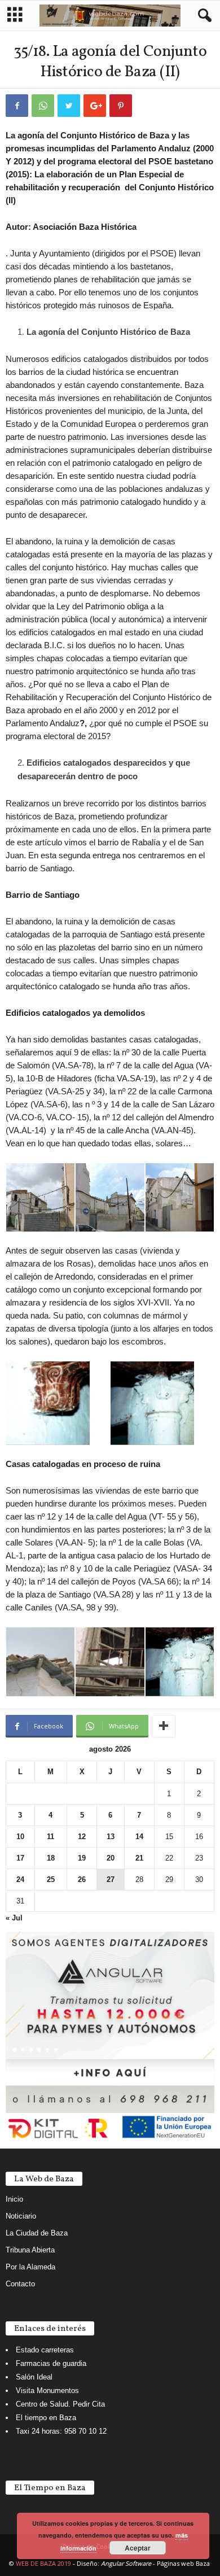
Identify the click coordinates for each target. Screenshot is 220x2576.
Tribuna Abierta (30, 2250)
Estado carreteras (45, 2350)
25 (51, 1879)
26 (82, 1879)
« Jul (14, 1918)
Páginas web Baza (183, 2563)
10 (20, 1837)
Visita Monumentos (47, 2391)
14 (139, 1837)
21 (139, 1858)
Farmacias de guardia (51, 2363)
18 (51, 1858)
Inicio (14, 2199)
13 (111, 1837)
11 (50, 1837)
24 (20, 1879)
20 (111, 1858)
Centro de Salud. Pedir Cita (60, 2404)
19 (82, 1858)
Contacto (20, 2284)
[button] (203, 16)
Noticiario (21, 2216)
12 (82, 1837)
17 (20, 1858)
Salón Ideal (34, 2377)
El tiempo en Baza (46, 2418)
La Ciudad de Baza (37, 2233)
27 (111, 1879)
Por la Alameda (30, 2267)
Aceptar (138, 2548)
